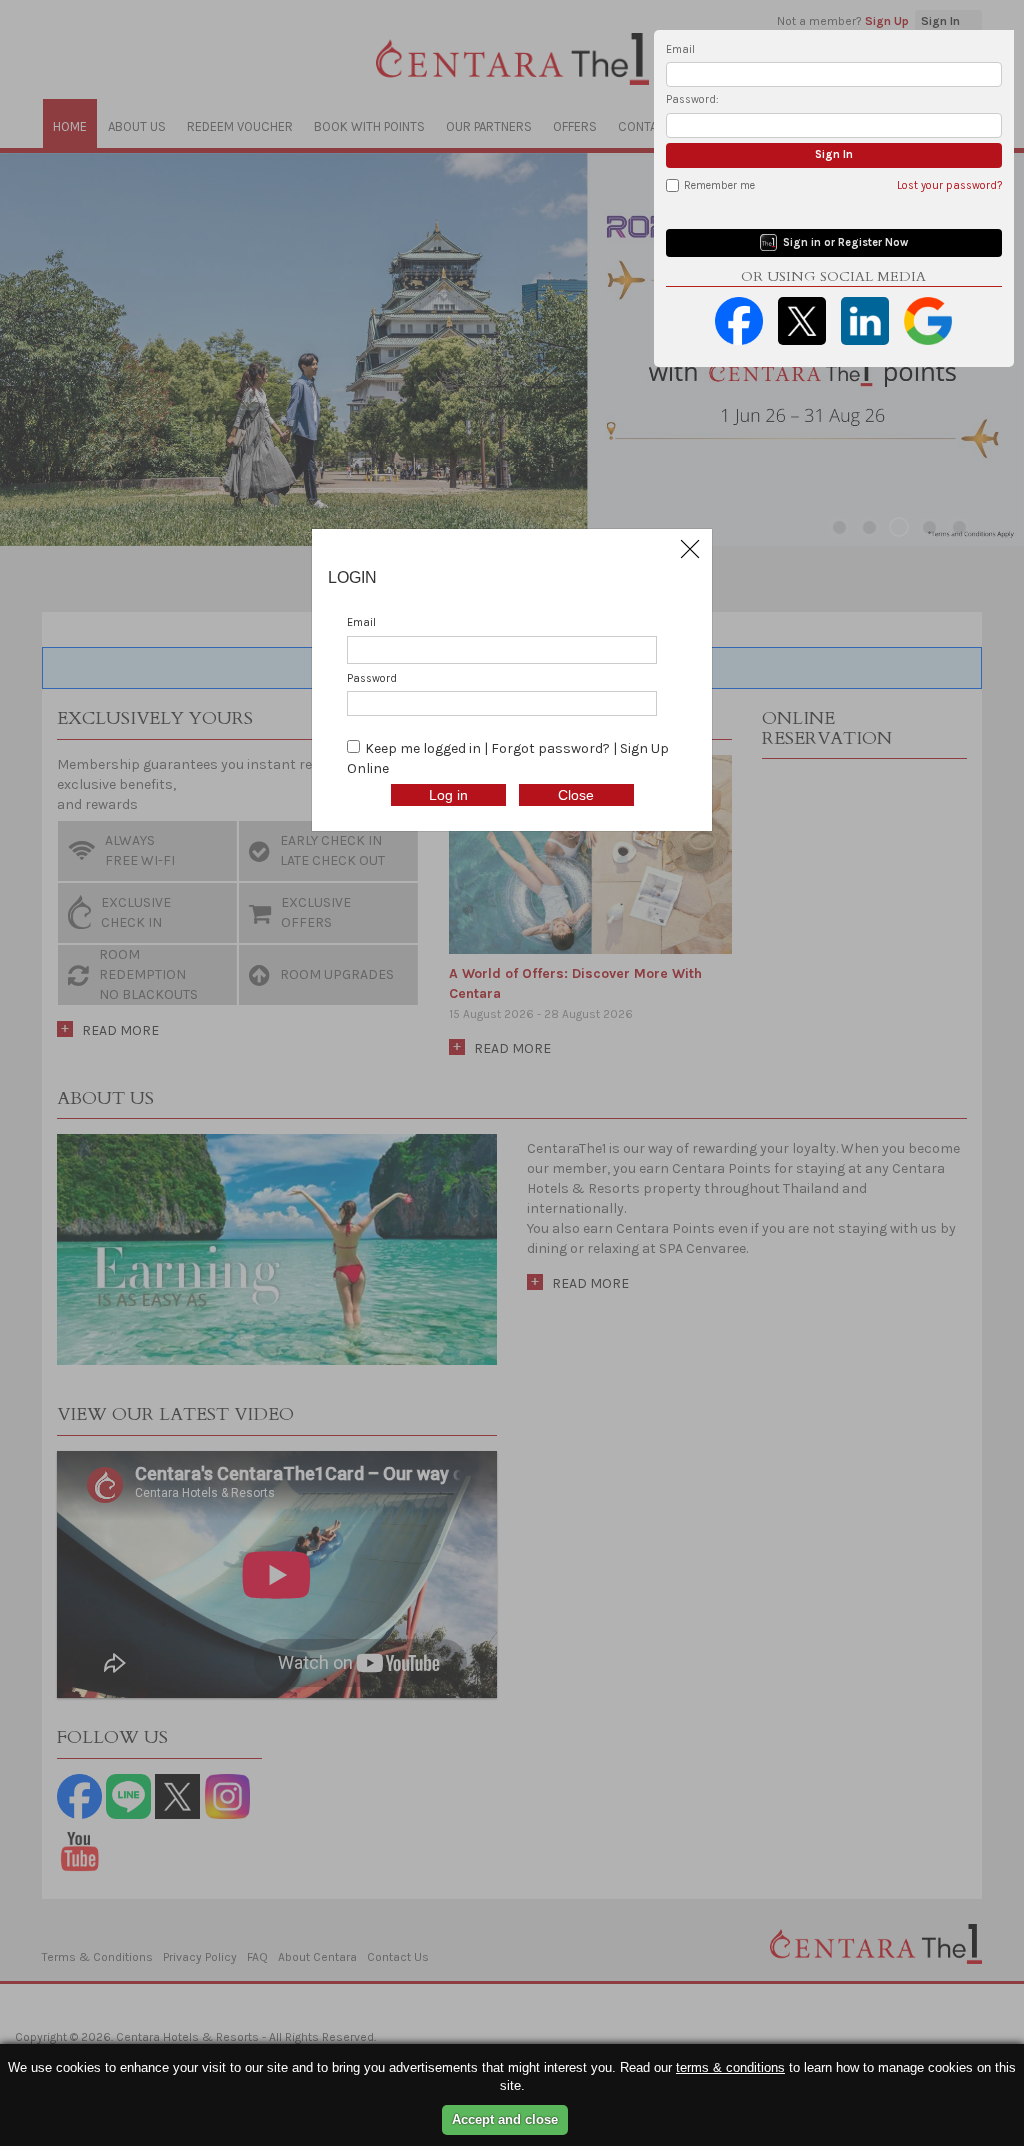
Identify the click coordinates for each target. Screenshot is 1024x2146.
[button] (690, 549)
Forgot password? (552, 748)
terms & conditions (730, 2067)
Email (680, 49)
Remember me (719, 185)
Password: (692, 99)
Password (372, 678)
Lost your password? (949, 185)
